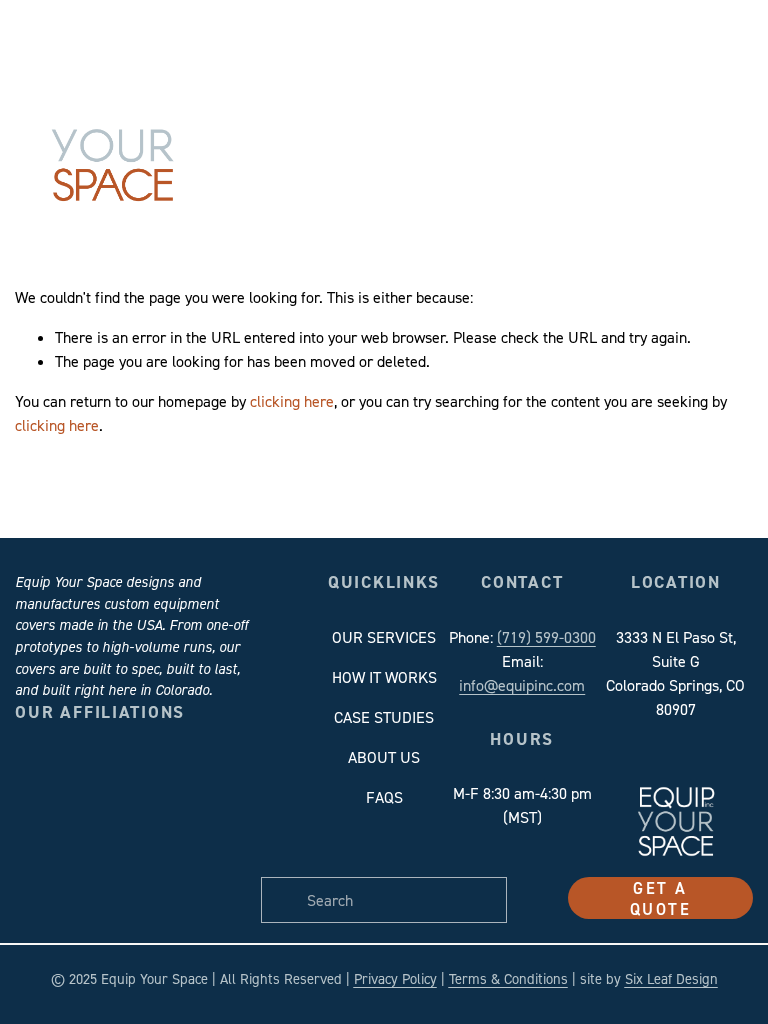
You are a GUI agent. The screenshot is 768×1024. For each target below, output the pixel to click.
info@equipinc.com (522, 685)
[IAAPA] (230, 812)
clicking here (292, 401)
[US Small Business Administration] (107, 873)
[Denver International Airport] (168, 812)
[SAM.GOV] (45, 873)
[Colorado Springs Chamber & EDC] (107, 812)
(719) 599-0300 (546, 637)
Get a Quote (660, 898)
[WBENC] (168, 873)
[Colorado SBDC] (45, 812)
